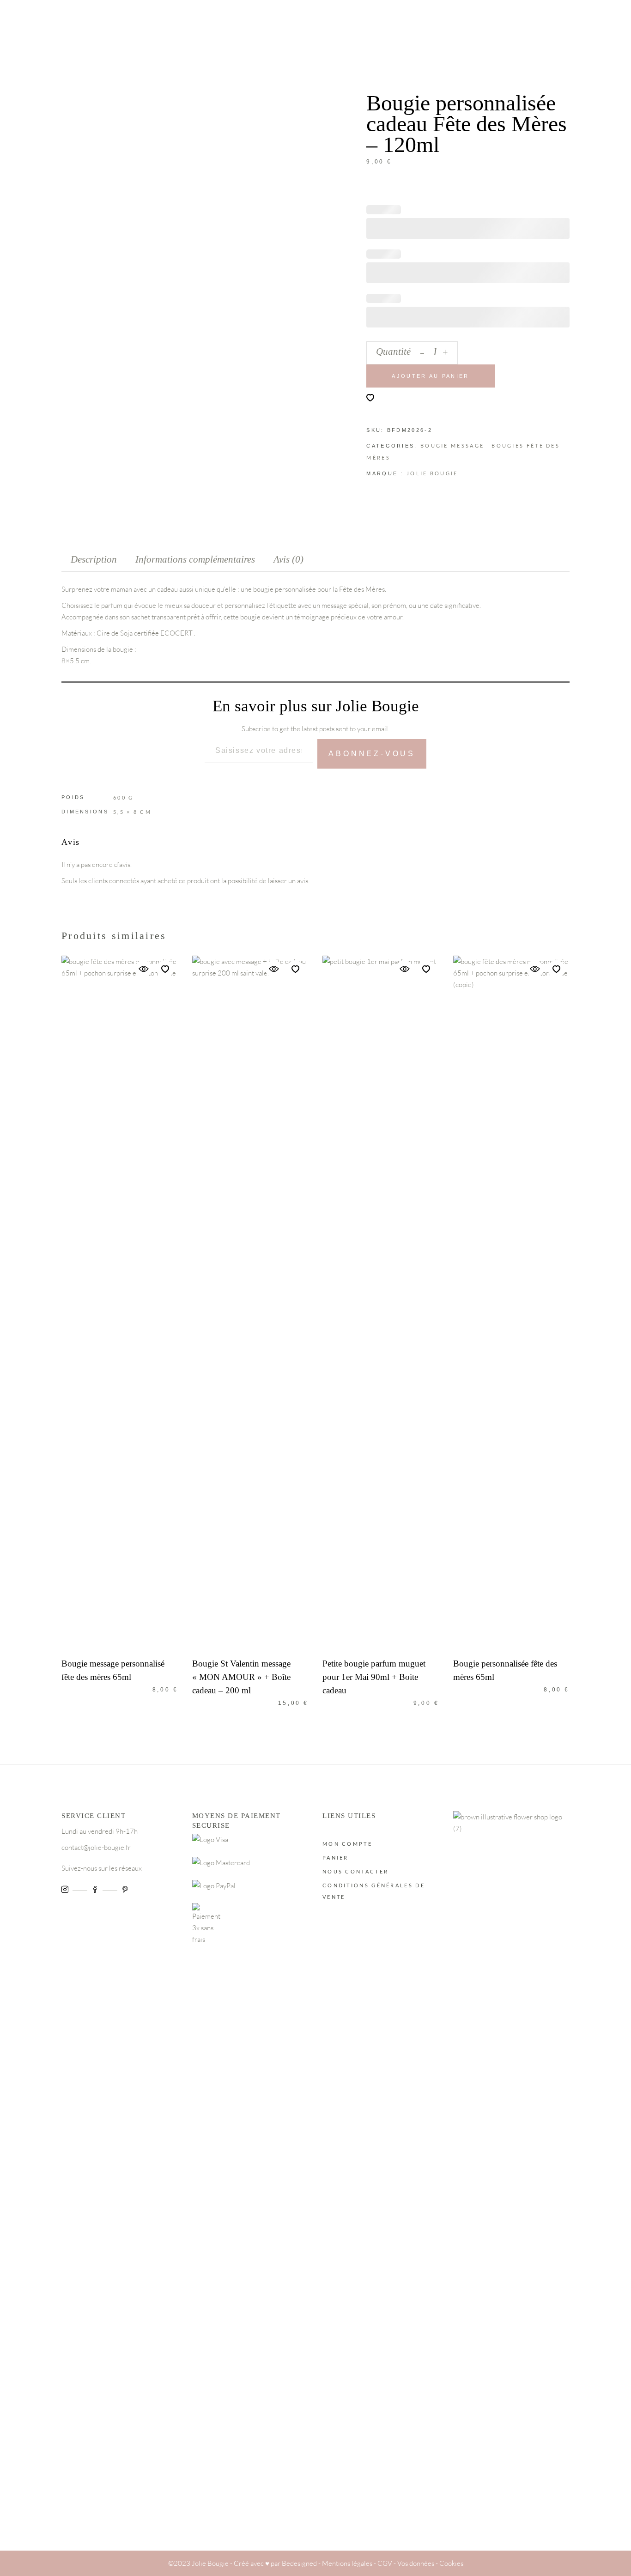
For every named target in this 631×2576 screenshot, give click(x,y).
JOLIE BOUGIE (432, 473)
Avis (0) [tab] (288, 559)
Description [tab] (94, 559)
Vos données (416, 2563)
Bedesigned (299, 2563)
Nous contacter (355, 1871)
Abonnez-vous (372, 754)
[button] (370, 398)
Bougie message (452, 445)
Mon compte (347, 1844)
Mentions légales (347, 2563)
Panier (336, 1858)
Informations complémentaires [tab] (195, 559)
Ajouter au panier (430, 376)
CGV (385, 2563)
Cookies (451, 2563)
